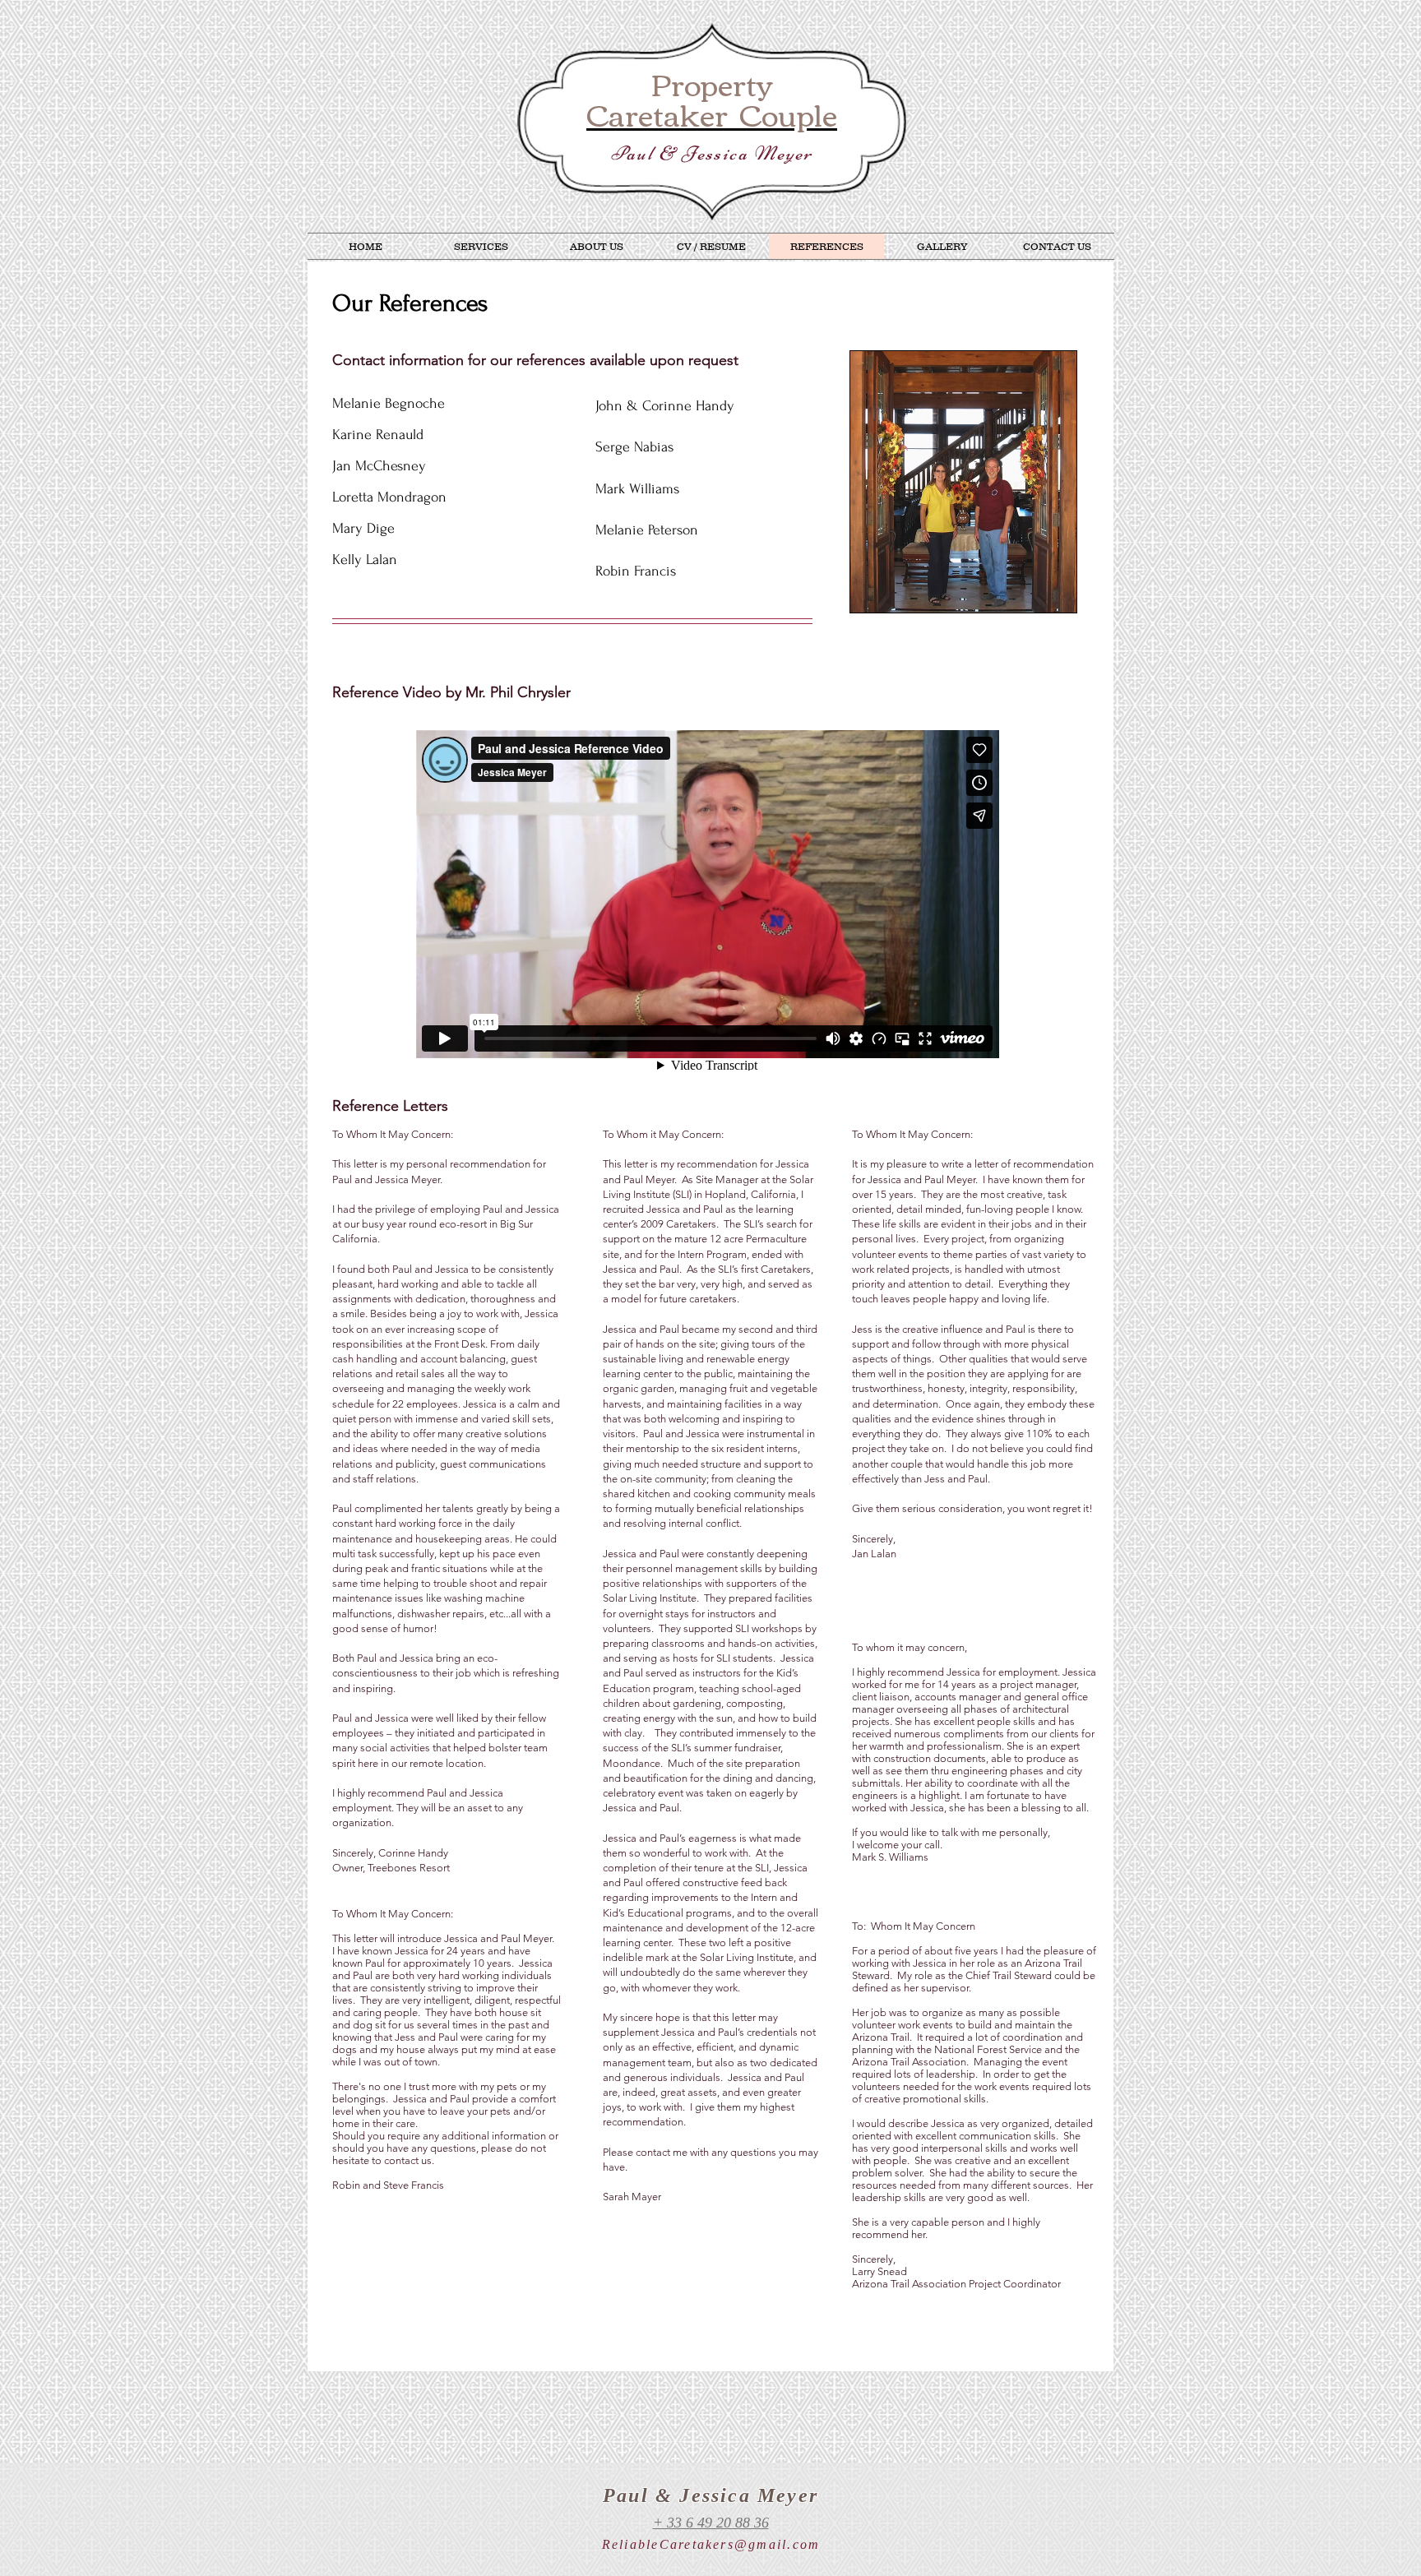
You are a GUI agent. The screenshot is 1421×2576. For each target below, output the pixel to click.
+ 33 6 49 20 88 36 (711, 2523)
